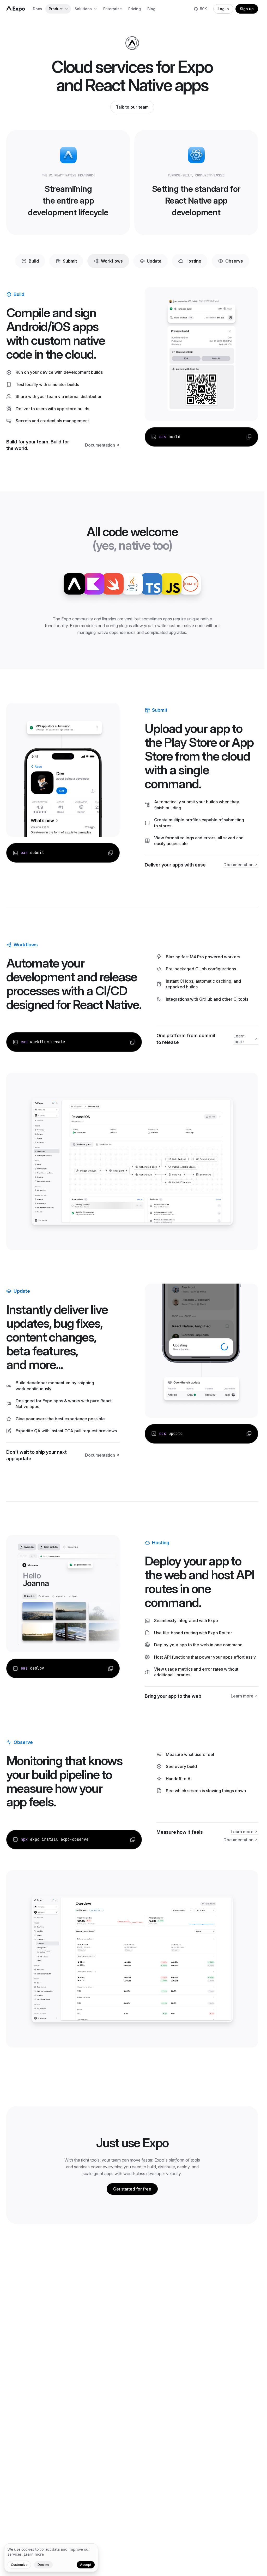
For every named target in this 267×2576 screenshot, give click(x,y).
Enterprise (113, 9)
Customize (19, 2565)
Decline (43, 2565)
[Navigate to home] (16, 9)
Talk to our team (132, 107)
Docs (37, 9)
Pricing (135, 9)
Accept (86, 2565)
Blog (151, 9)
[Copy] (249, 437)
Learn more (239, 1039)
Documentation (100, 445)
